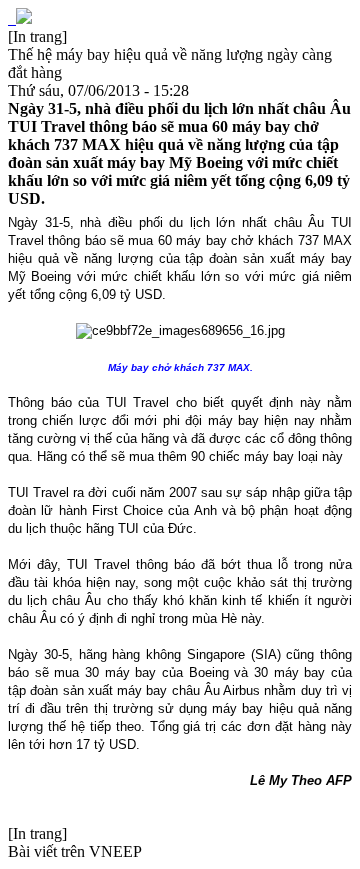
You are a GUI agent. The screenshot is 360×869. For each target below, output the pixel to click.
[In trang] (37, 36)
